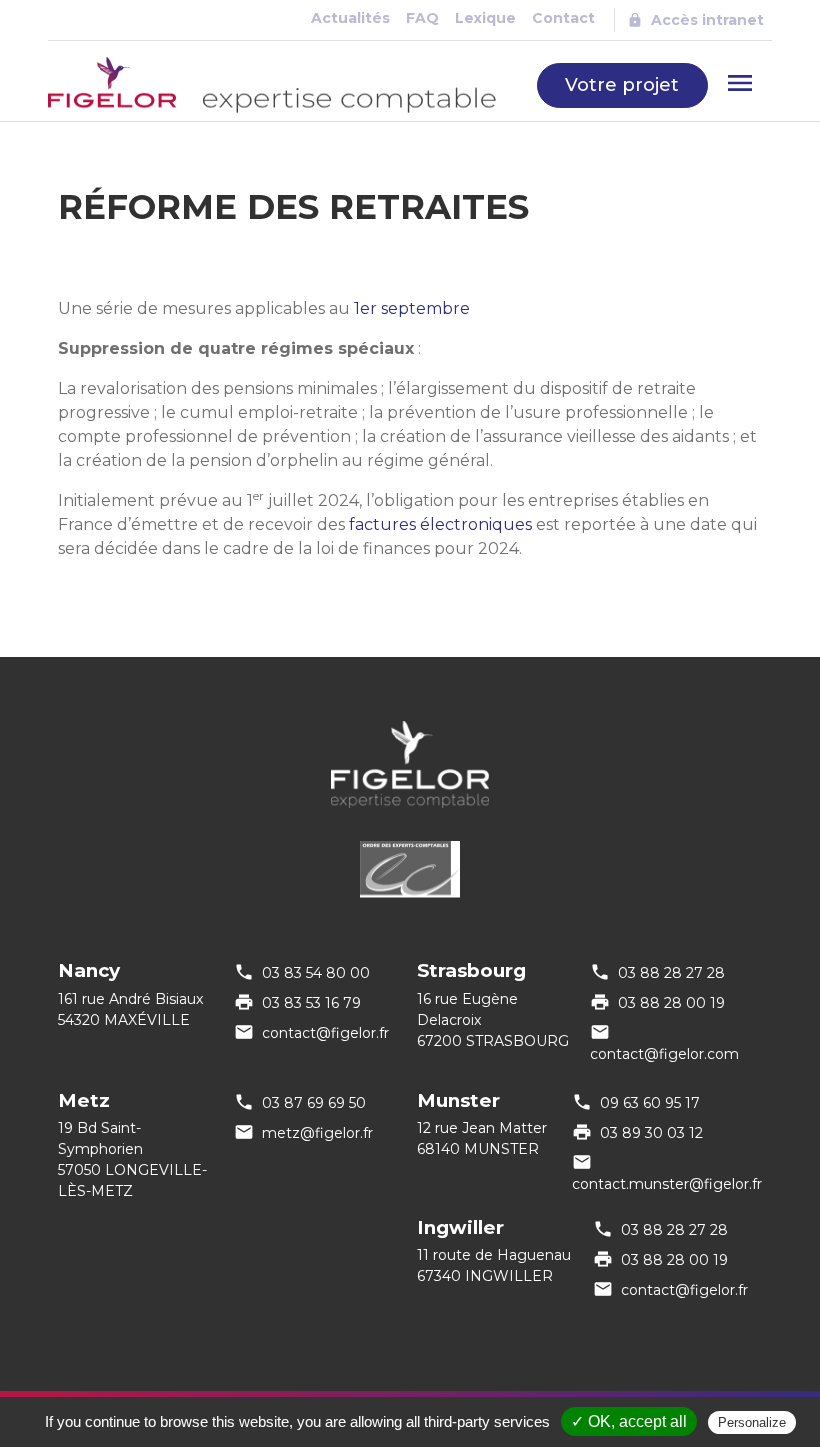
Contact (563, 18)
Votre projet (622, 85)
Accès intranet (707, 20)
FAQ (422, 18)
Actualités (350, 18)
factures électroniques (440, 524)
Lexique (485, 18)
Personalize (752, 1422)
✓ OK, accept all (629, 1421)
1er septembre (412, 308)
